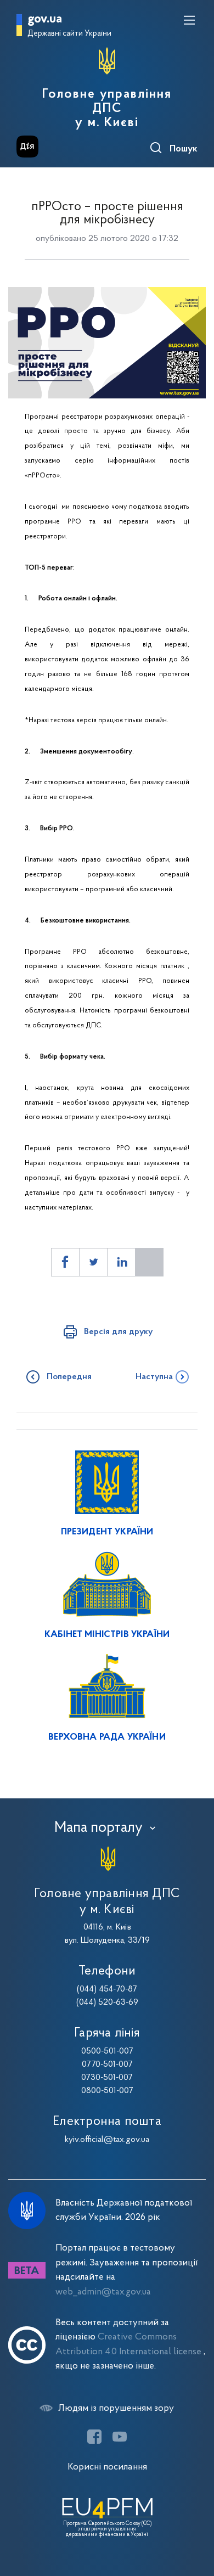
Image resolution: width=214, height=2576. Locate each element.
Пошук (184, 149)
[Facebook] (94, 2437)
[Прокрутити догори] (195, 2516)
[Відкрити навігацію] (189, 20)
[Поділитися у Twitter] (93, 1262)
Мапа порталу (98, 1828)
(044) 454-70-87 (107, 1989)
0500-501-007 (107, 2051)
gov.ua (45, 19)
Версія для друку (118, 1332)
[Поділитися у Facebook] (65, 1262)
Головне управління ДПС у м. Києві (107, 109)
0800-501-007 (107, 2091)
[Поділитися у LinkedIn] (121, 1262)
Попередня (69, 1377)
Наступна (154, 1377)
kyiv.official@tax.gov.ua (107, 2140)
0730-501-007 (107, 2078)
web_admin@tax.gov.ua (103, 2292)
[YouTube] (120, 2437)
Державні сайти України (69, 34)
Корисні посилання (107, 2467)
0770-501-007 (107, 2065)
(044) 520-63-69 (107, 2003)
